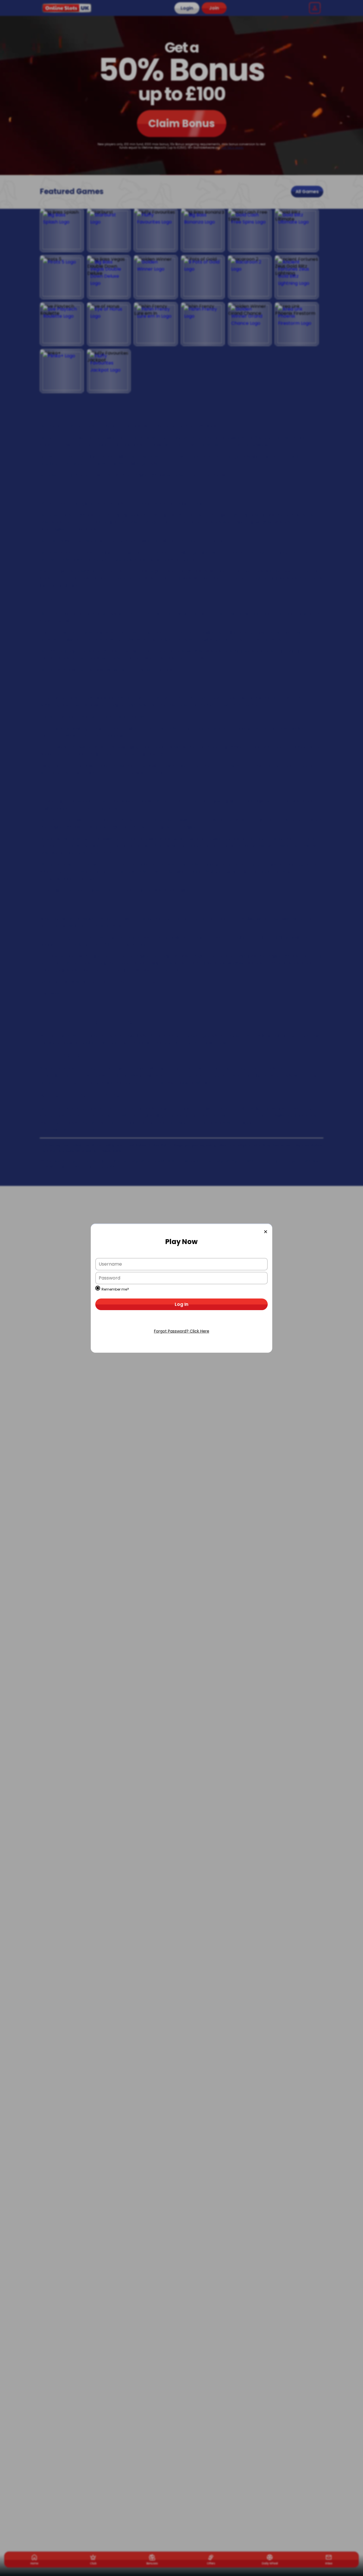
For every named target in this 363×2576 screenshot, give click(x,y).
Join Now (181, 1322)
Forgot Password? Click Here (182, 1331)
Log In (181, 1304)
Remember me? (115, 1289)
